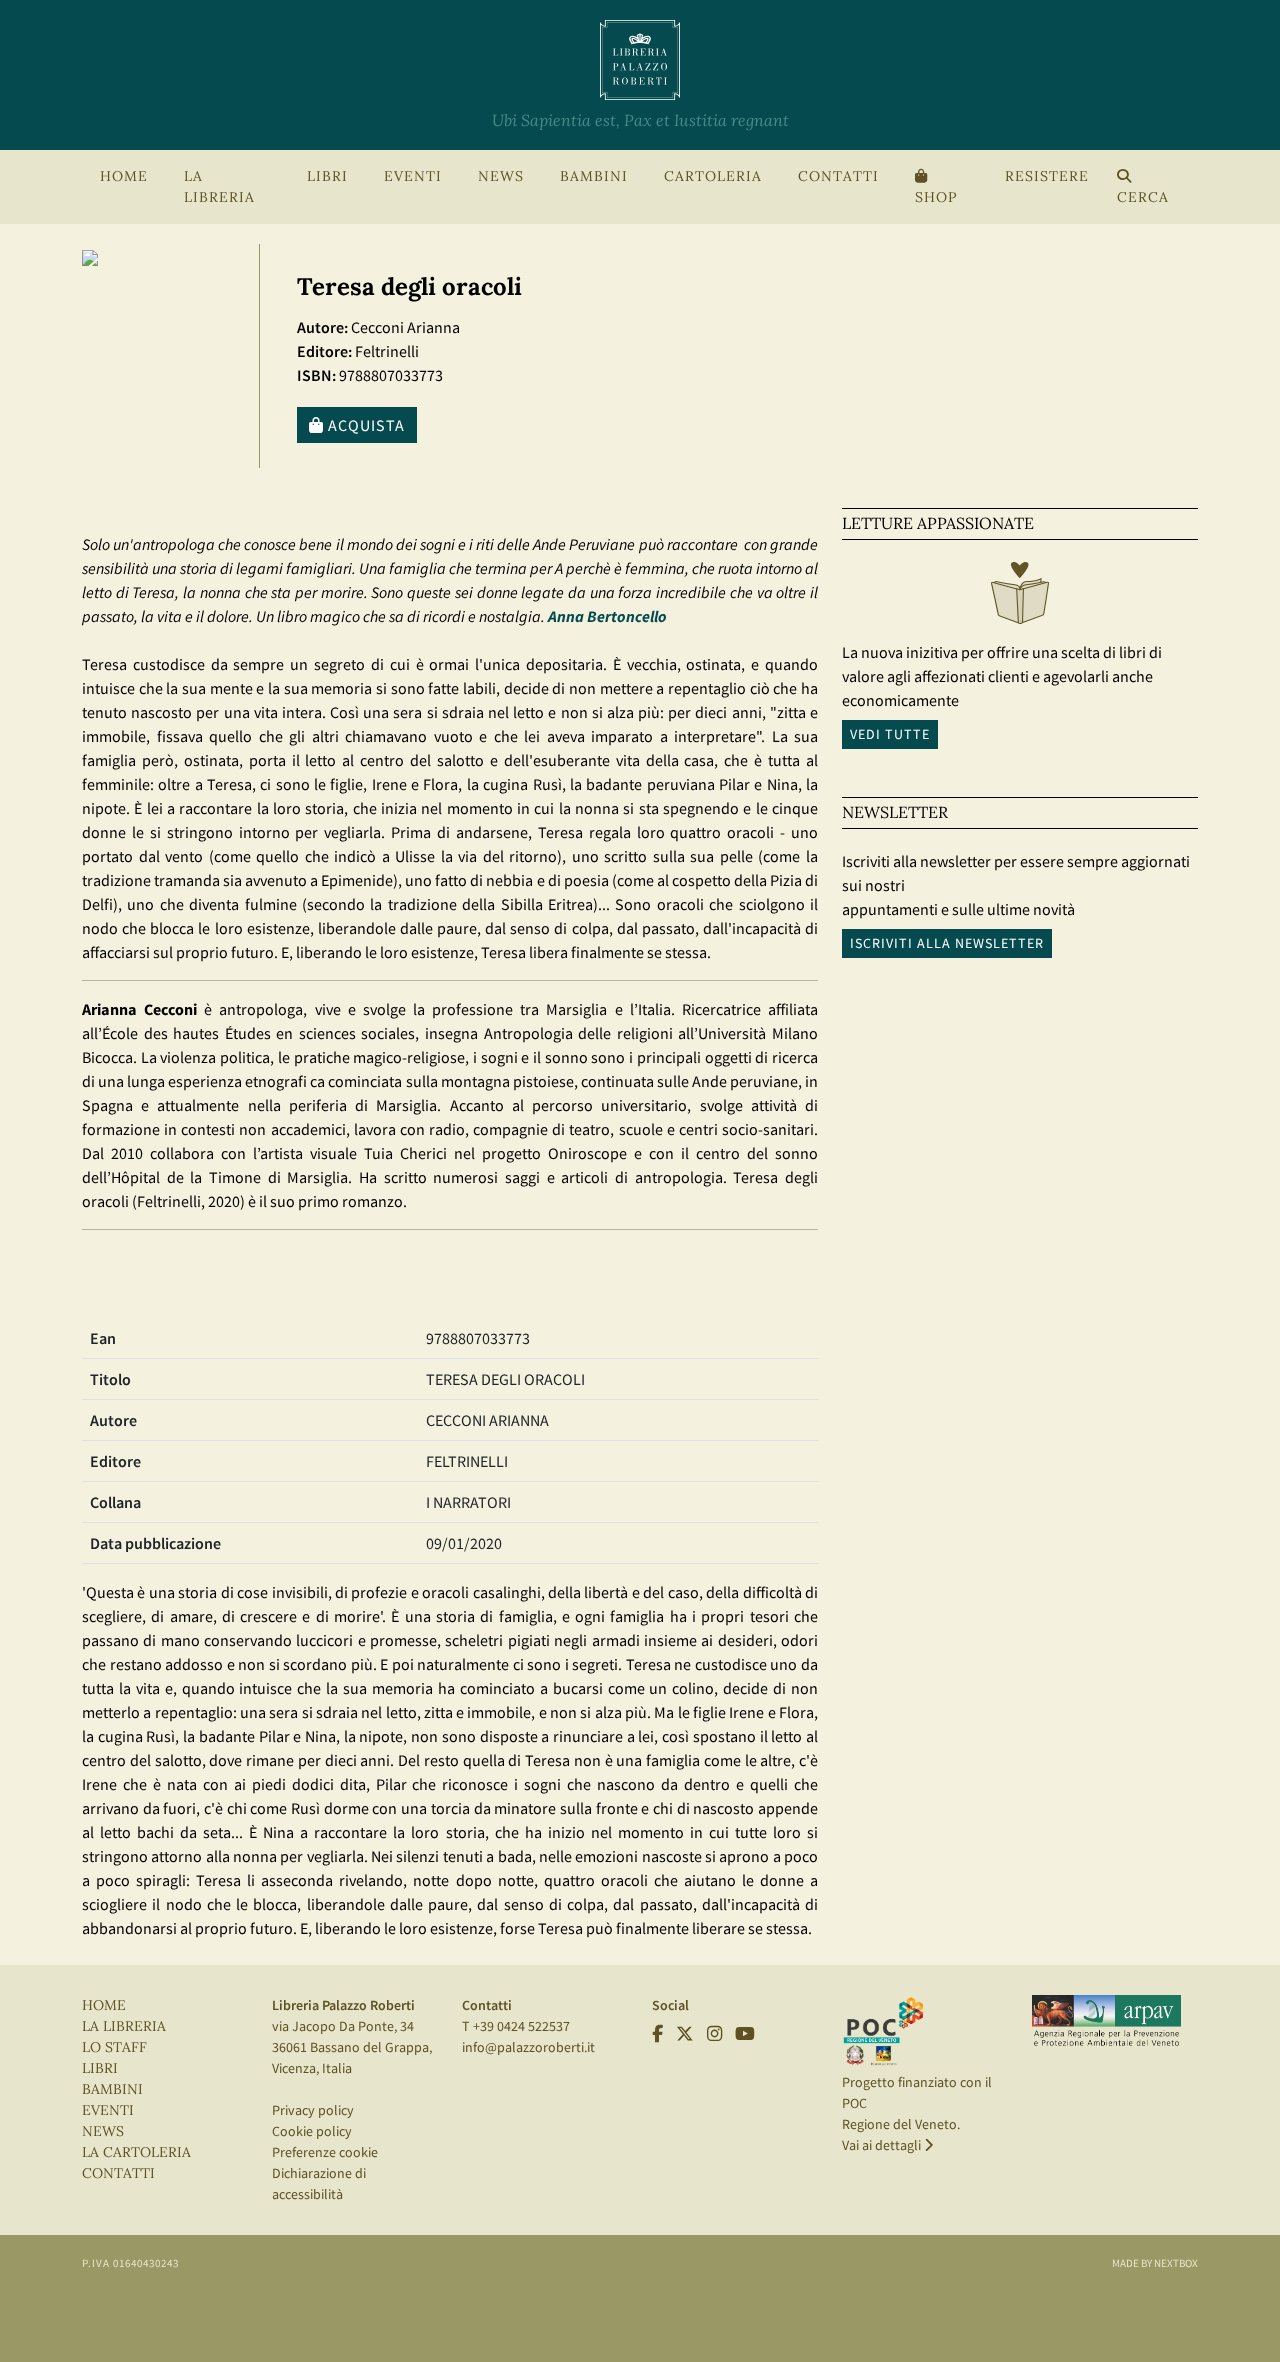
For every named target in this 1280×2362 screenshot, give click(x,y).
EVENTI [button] (413, 176)
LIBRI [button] (327, 176)
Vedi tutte (890, 734)
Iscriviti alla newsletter (947, 943)
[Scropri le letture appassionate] (1020, 598)
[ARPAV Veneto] (1106, 2021)
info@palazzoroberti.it (528, 2047)
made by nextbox (1155, 2263)
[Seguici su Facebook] (657, 2034)
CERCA (1143, 197)
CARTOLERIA (713, 176)
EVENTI (108, 2110)
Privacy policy (313, 2110)
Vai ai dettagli (883, 2145)
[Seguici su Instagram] (714, 2034)
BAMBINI (594, 176)
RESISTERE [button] (1047, 176)
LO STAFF (114, 2047)
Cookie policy (312, 2131)
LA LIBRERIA (124, 2026)
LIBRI (100, 2068)
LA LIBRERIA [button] (219, 187)
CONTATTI (838, 176)
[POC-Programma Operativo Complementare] (883, 2030)
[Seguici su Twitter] (685, 2034)
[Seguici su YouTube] (745, 2034)
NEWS (501, 176)
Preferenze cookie (325, 2152)
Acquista (364, 425)
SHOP (936, 197)
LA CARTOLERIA (136, 2152)
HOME (124, 176)
